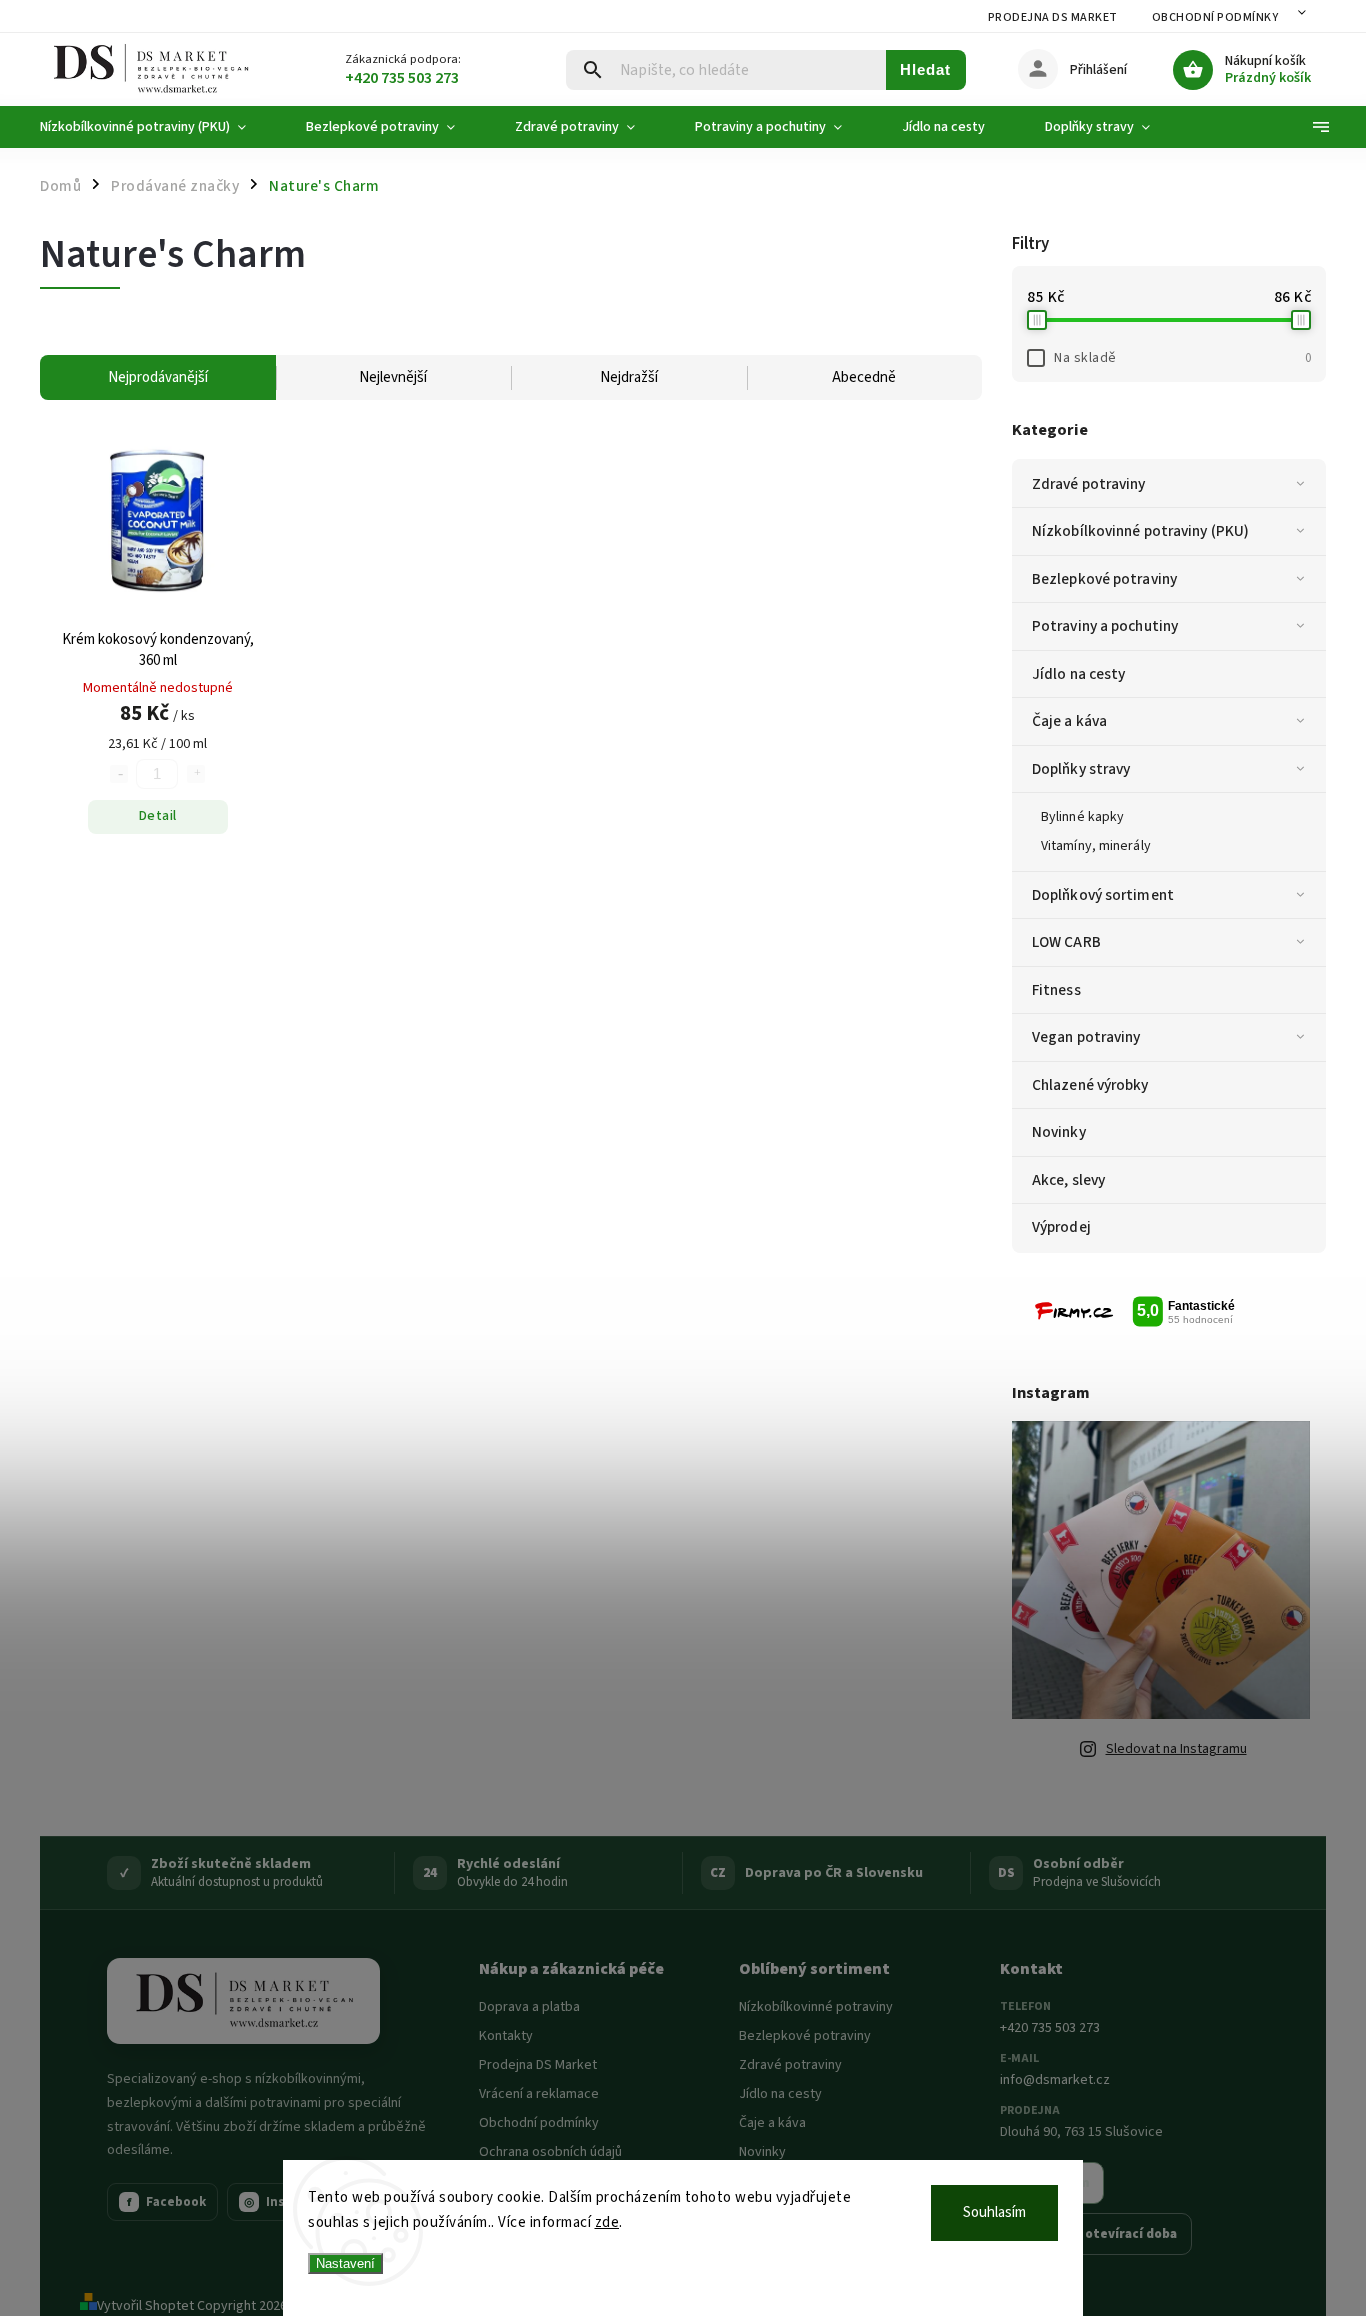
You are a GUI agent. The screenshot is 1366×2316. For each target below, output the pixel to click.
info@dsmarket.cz (1055, 2080)
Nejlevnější (393, 377)
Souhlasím (994, 2212)
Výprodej (1061, 1227)
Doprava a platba (529, 2007)
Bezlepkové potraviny (1104, 579)
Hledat (925, 69)
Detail (158, 816)
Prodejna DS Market (1053, 17)
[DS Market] (243, 2001)
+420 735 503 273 (1050, 2028)
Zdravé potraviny (1089, 484)
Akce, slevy (1068, 1180)
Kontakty (506, 2036)
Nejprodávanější (158, 377)
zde (607, 2222)
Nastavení (345, 2263)
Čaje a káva (1069, 721)
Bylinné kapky (1082, 817)
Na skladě (1182, 358)
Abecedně (864, 377)
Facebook (167, 2202)
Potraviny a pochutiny (1105, 626)
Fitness (1056, 990)
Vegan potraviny (1086, 1037)
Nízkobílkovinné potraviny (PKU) (1140, 531)
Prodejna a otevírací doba (1096, 2234)
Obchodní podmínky (1215, 17)
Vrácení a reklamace (539, 2094)
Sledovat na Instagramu (1176, 1749)
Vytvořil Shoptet (145, 2306)
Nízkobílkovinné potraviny (816, 2007)
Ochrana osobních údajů (550, 2152)
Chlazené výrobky (1090, 1085)
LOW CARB (1066, 942)
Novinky (1059, 1132)
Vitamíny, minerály (1096, 846)
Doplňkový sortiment (1103, 895)
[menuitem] (158, 127)
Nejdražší (629, 377)
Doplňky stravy (1081, 769)
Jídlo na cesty (1078, 674)
